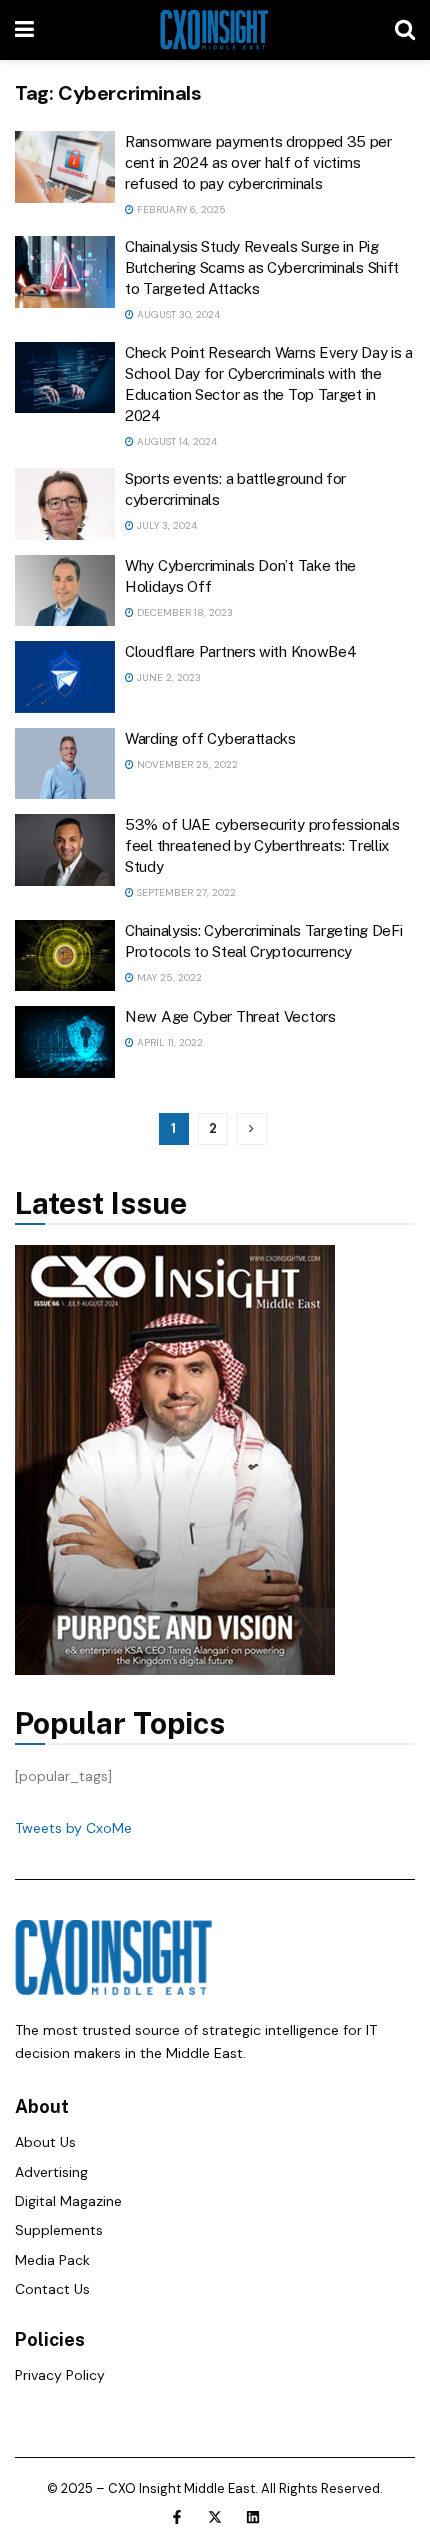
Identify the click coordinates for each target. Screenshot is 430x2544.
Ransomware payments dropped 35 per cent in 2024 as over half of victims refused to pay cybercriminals (258, 162)
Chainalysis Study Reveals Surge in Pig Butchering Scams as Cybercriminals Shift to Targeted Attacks (262, 267)
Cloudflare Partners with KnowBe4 (240, 651)
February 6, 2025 (180, 209)
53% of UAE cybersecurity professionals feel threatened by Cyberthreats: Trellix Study (262, 845)
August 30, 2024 (177, 314)
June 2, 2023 (167, 677)
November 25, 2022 (186, 764)
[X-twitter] (215, 2517)
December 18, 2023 (183, 612)
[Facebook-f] (177, 2517)
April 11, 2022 (168, 1042)
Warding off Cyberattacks (210, 738)
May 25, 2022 (168, 977)
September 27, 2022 (185, 892)
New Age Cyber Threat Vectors (230, 1016)
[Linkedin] (253, 2517)
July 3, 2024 (165, 525)
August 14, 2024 (175, 441)
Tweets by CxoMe (73, 1828)
